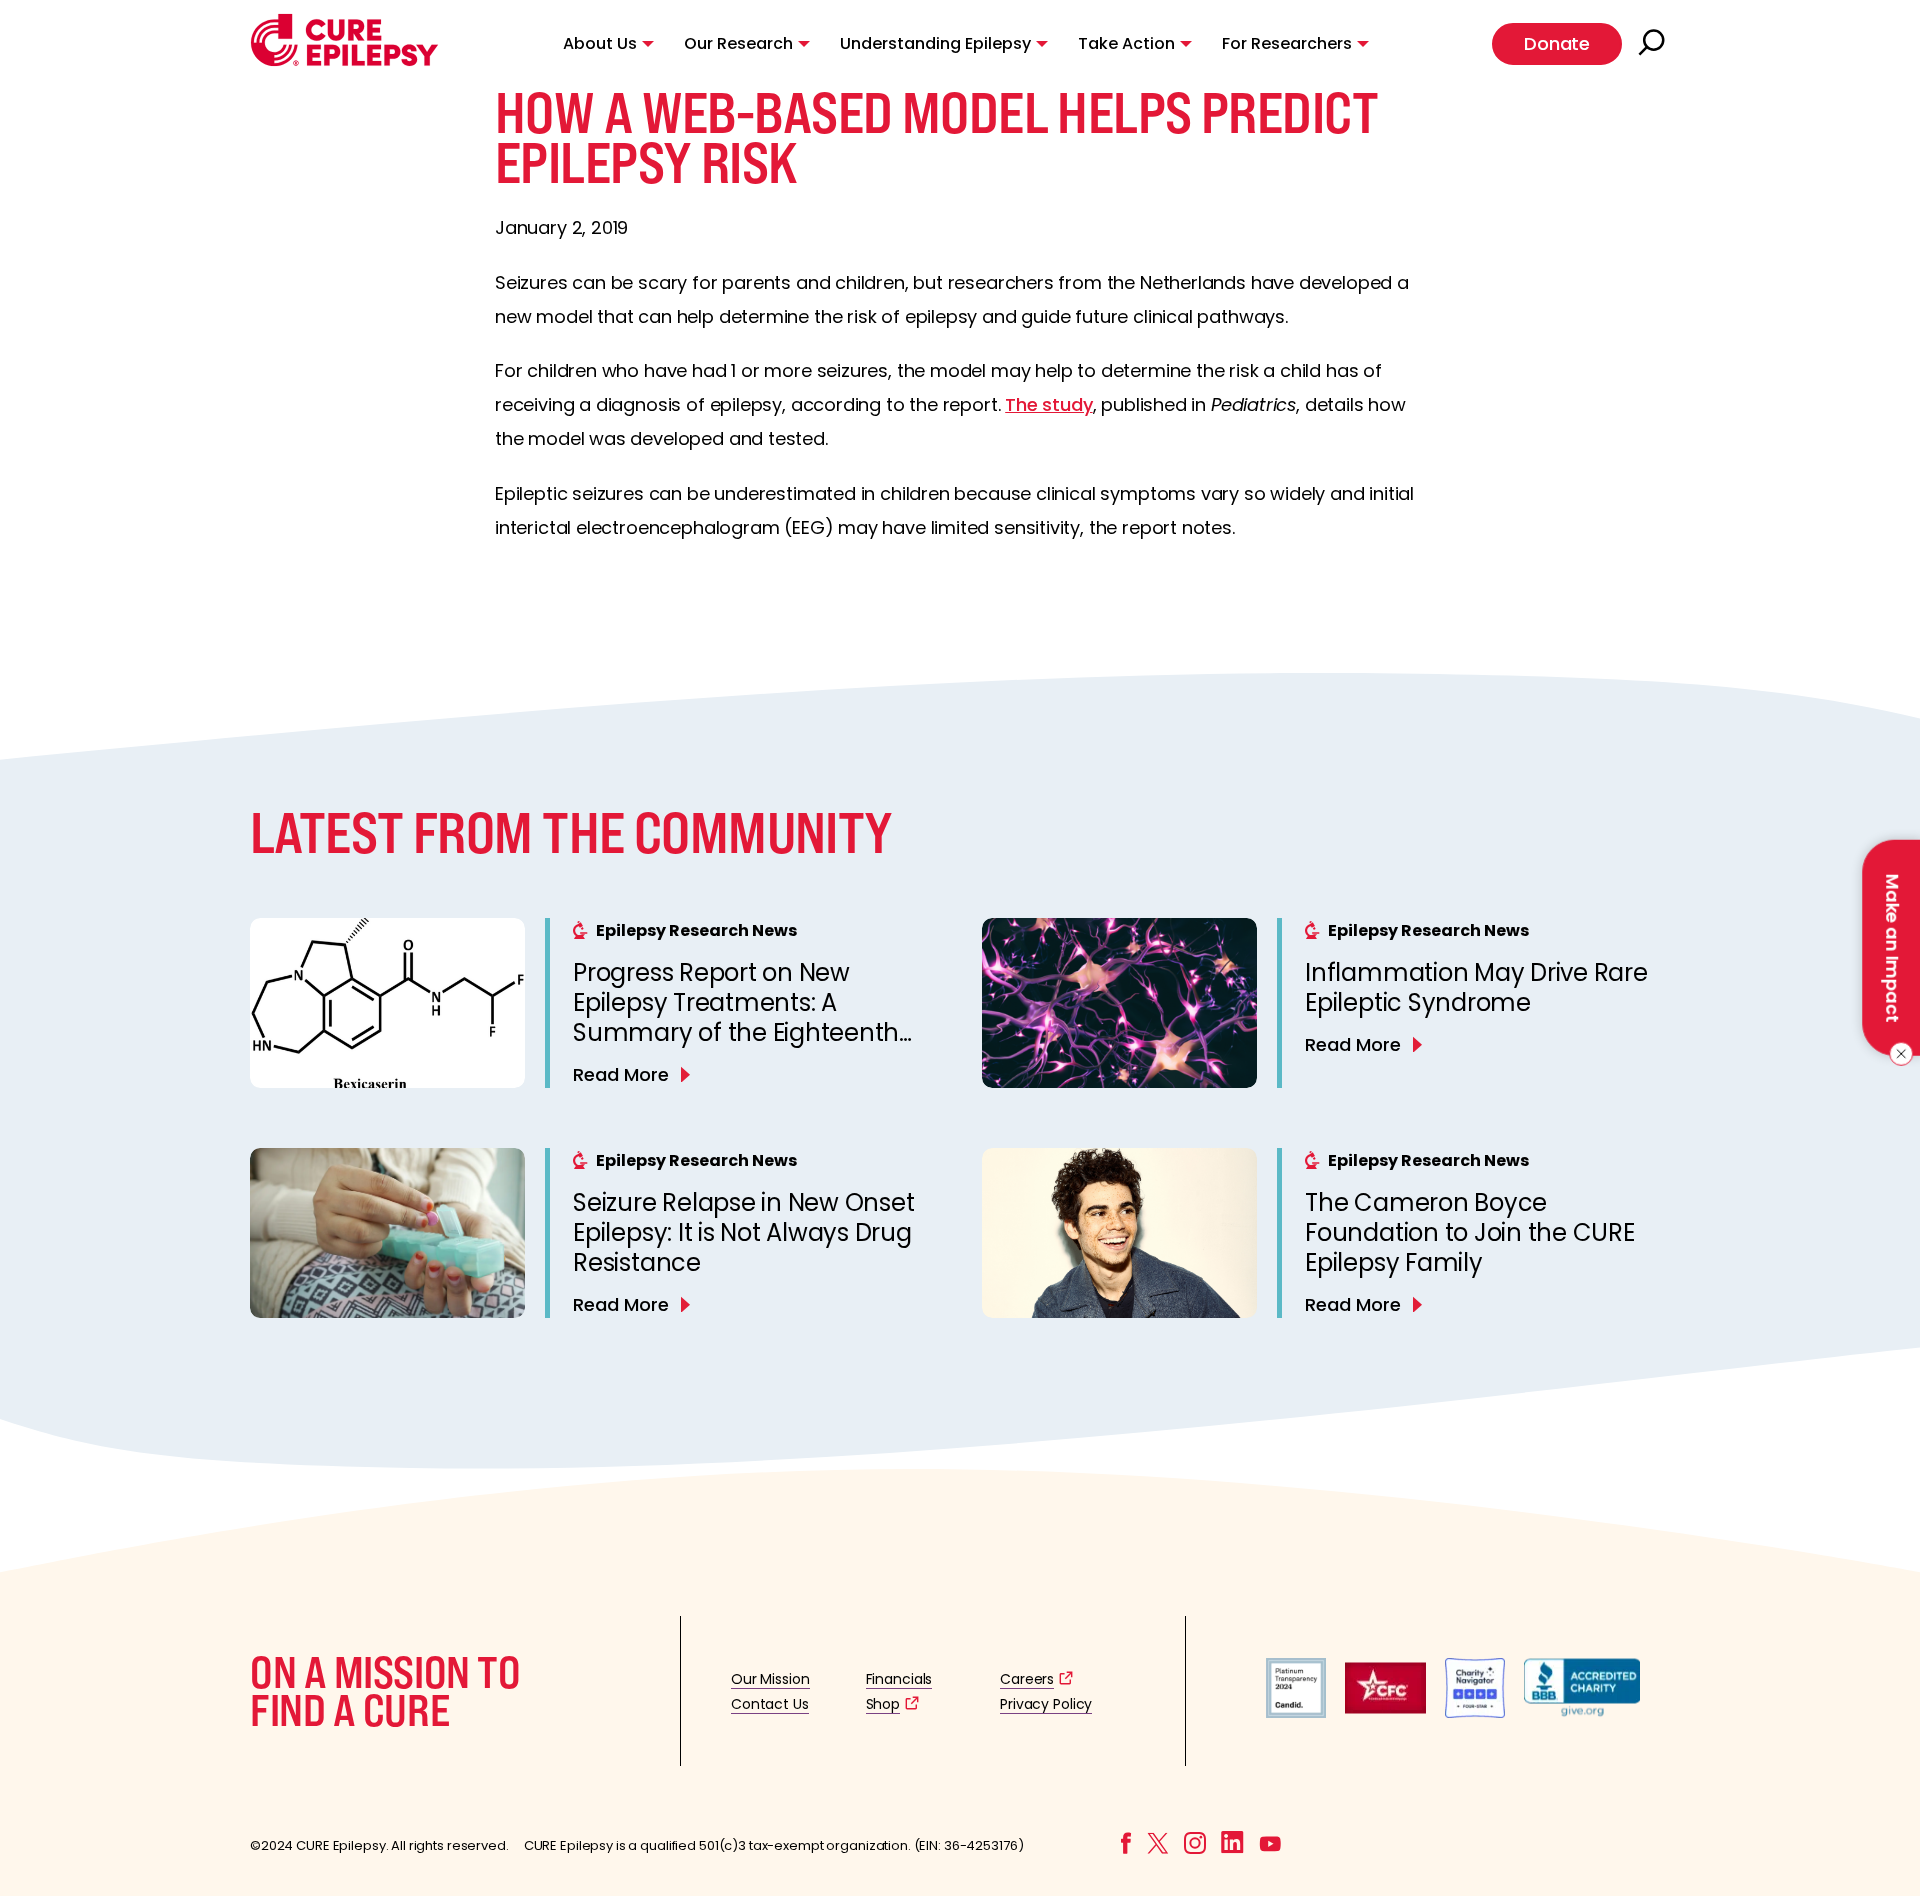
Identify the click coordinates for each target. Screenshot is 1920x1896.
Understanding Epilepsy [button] (935, 43)
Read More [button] (621, 1074)
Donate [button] (1557, 43)
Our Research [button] (738, 43)
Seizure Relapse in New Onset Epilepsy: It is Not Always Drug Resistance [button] (743, 1232)
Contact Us (770, 1704)
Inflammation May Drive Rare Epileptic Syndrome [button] (1476, 987)
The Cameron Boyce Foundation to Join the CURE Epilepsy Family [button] (1470, 1232)
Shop (883, 1704)
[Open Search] (1654, 44)
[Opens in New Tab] (1296, 1712)
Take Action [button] (1126, 43)
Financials (899, 1679)
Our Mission (770, 1679)
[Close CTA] (1897, 1054)
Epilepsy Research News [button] (696, 930)
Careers (1027, 1679)
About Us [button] (600, 43)
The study (1048, 404)
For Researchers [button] (1287, 43)
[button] (344, 61)
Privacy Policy (1046, 1704)
